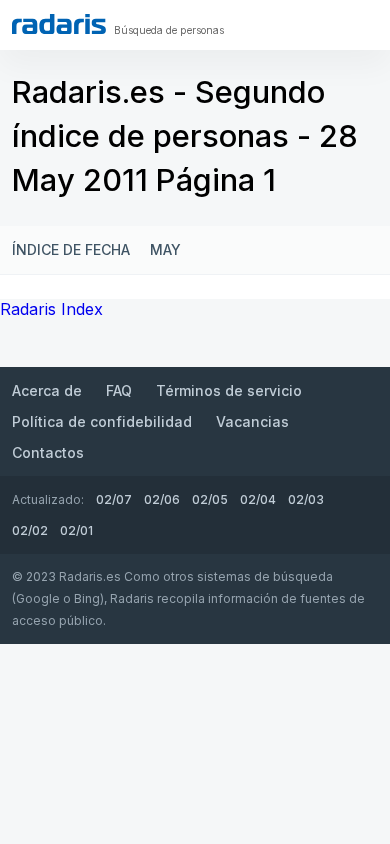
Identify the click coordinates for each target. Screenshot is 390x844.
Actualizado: (48, 499)
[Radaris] (59, 24)
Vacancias (252, 421)
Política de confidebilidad (102, 421)
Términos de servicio (229, 390)
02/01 (76, 530)
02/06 (162, 499)
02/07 (114, 499)
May (165, 249)
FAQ (119, 390)
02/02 (30, 530)
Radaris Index (51, 309)
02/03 (306, 499)
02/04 (258, 499)
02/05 (210, 499)
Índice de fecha (71, 249)
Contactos (48, 452)
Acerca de (47, 390)
